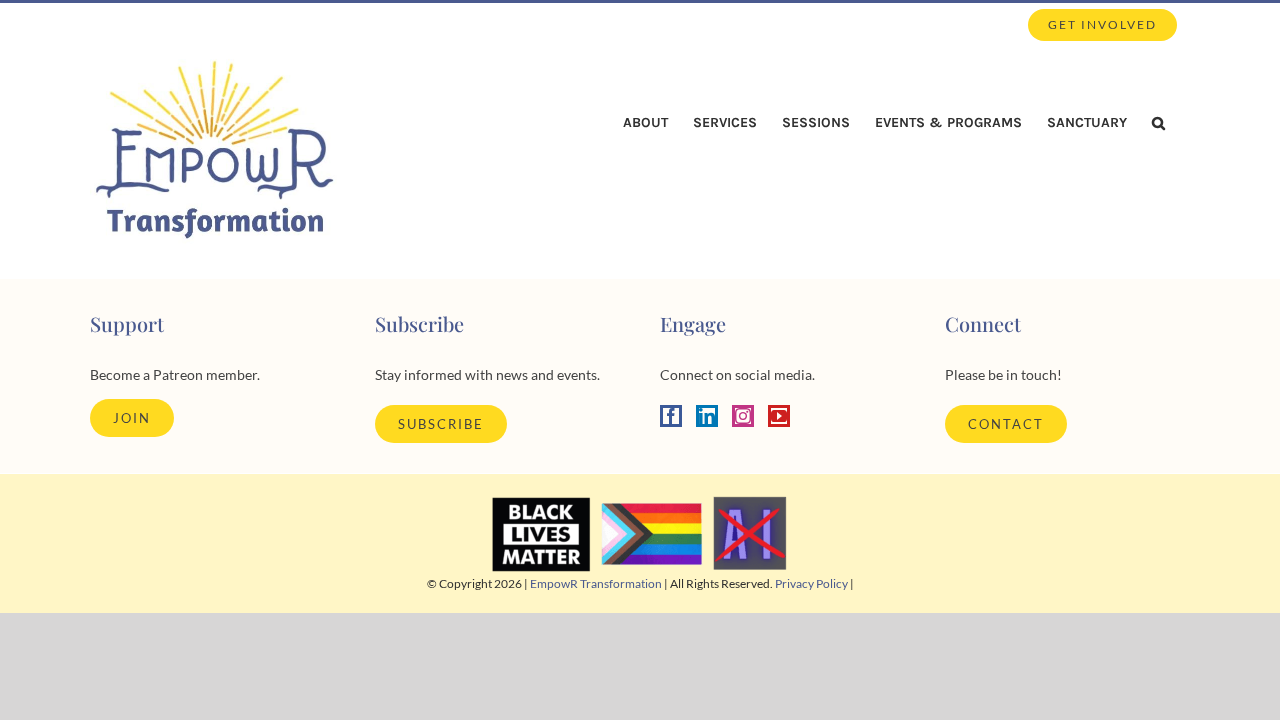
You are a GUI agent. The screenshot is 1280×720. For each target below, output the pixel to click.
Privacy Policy (811, 583)
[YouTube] (779, 416)
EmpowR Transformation (596, 583)
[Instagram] (743, 416)
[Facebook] (671, 416)
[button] (1158, 123)
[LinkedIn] (707, 416)
